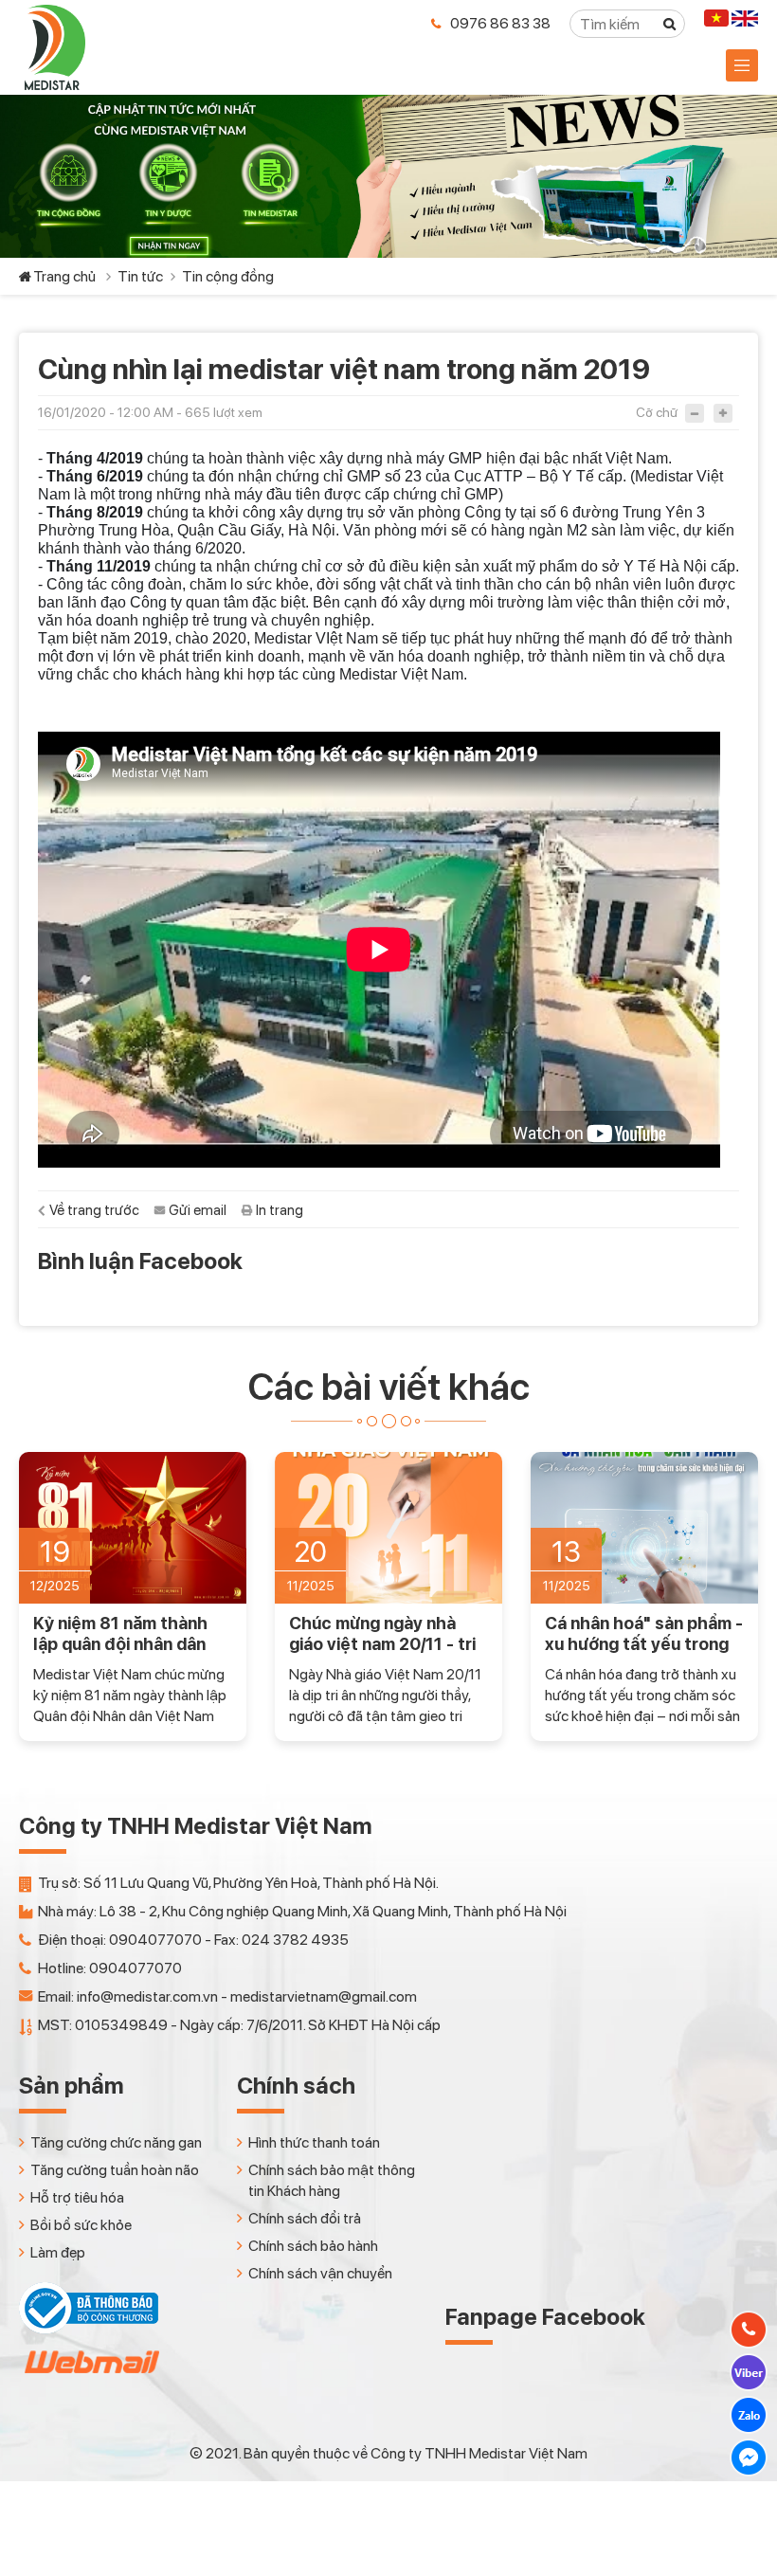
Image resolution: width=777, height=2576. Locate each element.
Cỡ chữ (657, 412)
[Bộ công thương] (89, 2329)
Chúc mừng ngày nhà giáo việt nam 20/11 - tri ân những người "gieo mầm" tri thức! (382, 1634)
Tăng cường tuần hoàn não (115, 2170)
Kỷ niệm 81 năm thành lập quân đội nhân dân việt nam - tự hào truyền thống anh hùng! (129, 1634)
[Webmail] (90, 2378)
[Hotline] (749, 2330)
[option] (133, 1596)
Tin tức (140, 276)
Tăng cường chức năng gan (116, 2142)
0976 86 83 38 (500, 23)
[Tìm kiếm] (670, 24)
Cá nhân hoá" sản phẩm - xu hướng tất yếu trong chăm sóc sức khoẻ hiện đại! (644, 1634)
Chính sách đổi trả (305, 2218)
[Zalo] (749, 2415)
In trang (280, 1210)
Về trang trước (94, 1210)
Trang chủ (64, 276)
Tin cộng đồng (228, 276)
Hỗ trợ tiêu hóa (77, 2197)
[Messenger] (749, 2458)
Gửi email (198, 1210)
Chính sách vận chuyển (320, 2273)
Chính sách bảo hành (313, 2246)
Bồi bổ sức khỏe (81, 2225)
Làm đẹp (58, 2252)
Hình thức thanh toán (314, 2142)
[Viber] (749, 2372)
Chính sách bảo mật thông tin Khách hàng (332, 2180)
